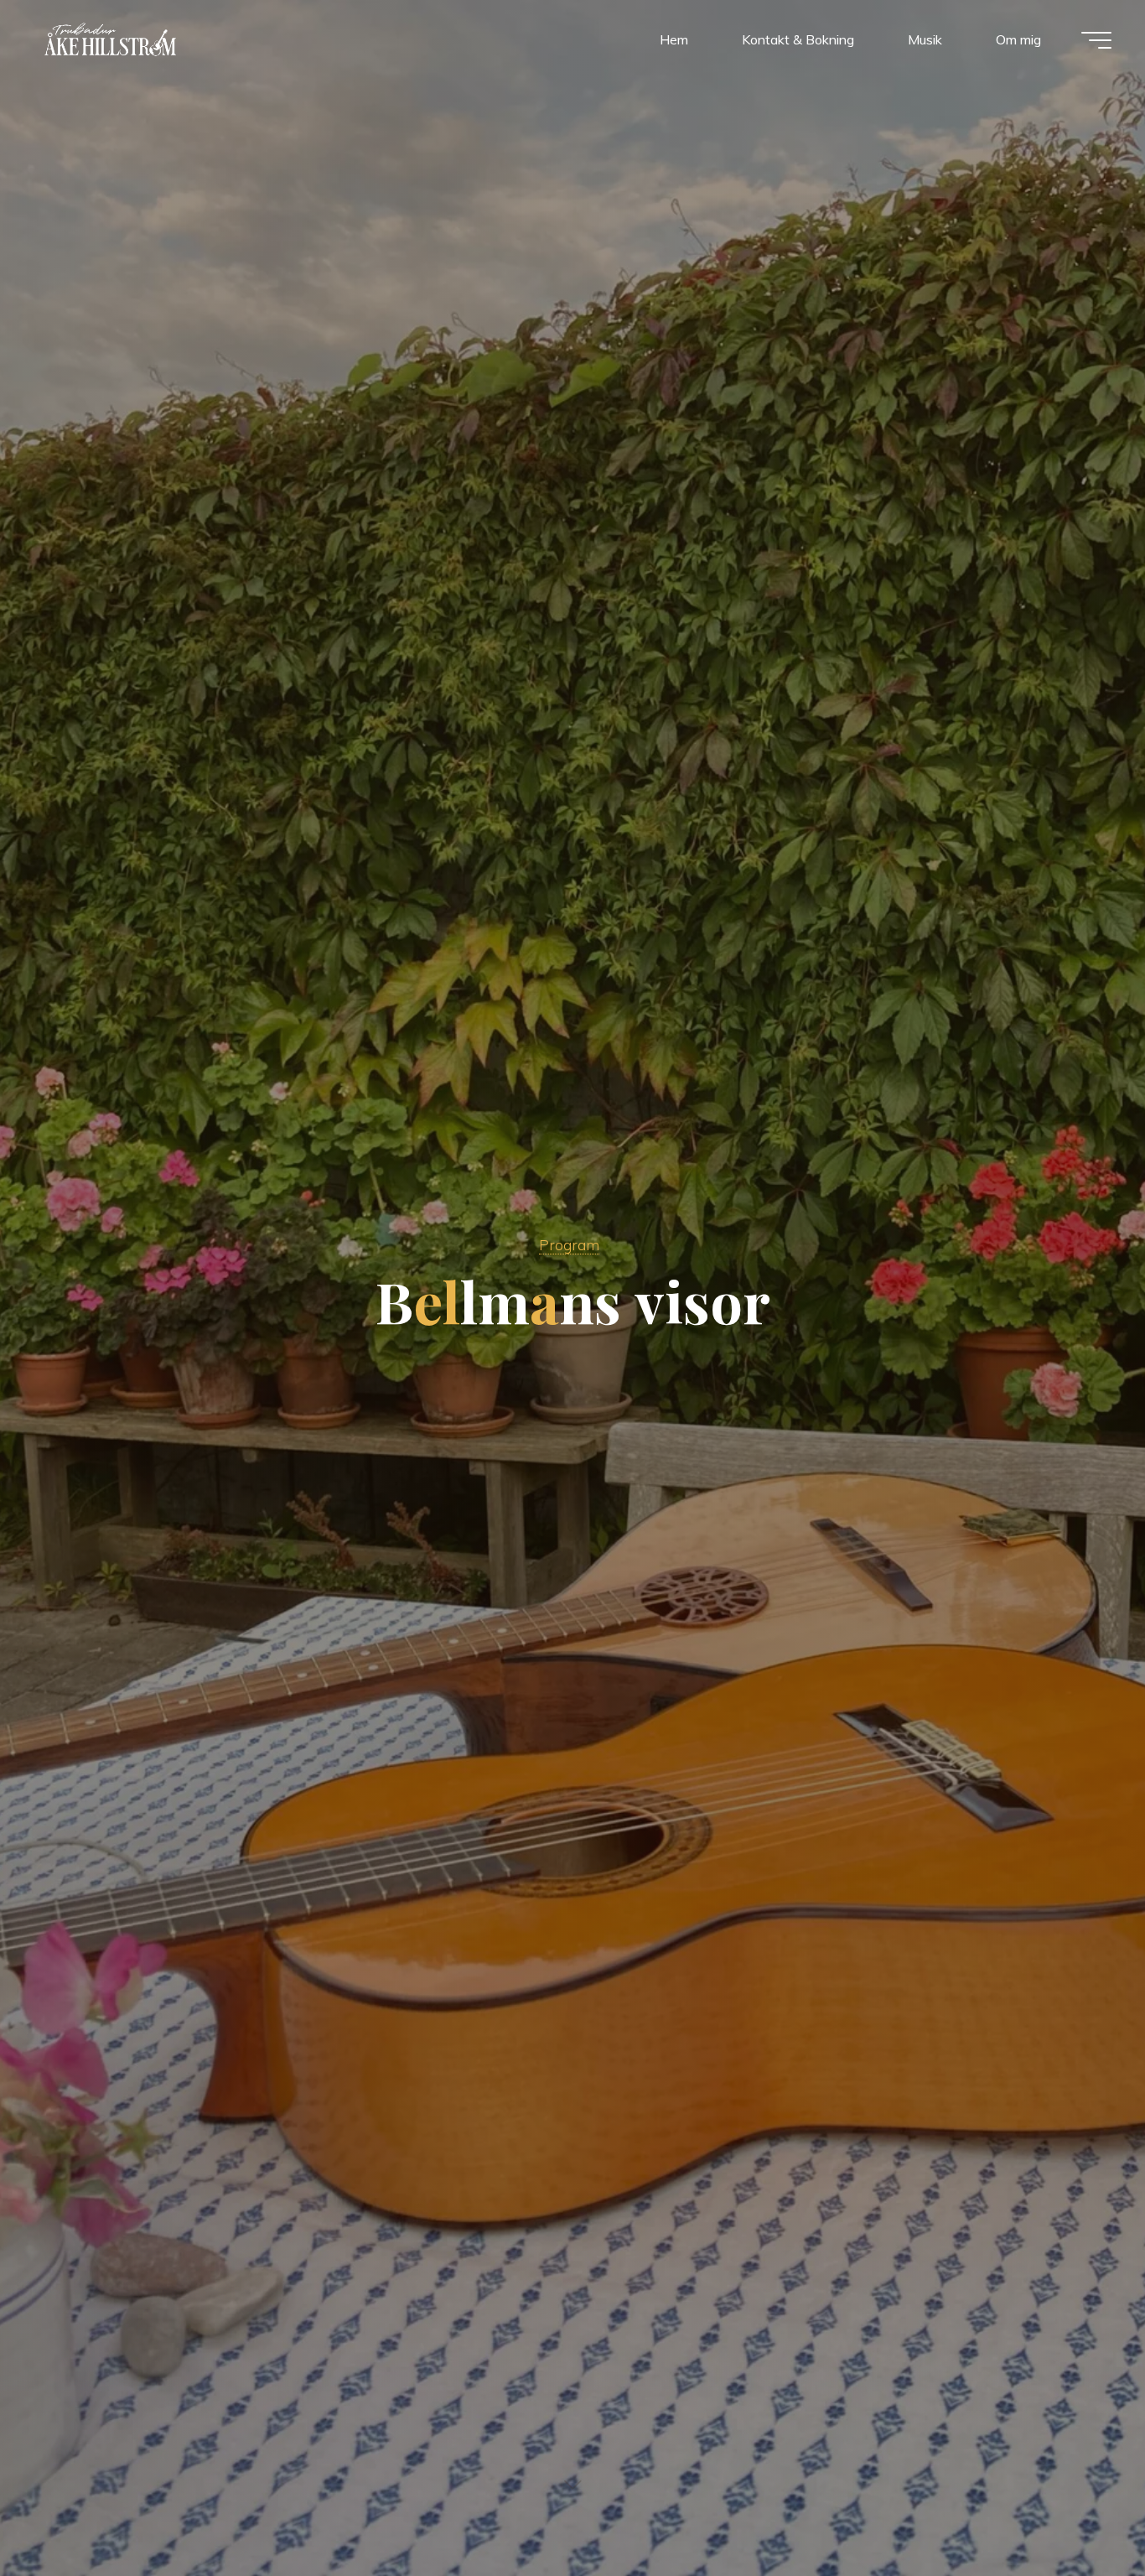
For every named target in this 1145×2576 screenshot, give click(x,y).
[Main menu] (1096, 40)
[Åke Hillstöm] (110, 39)
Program (569, 1244)
